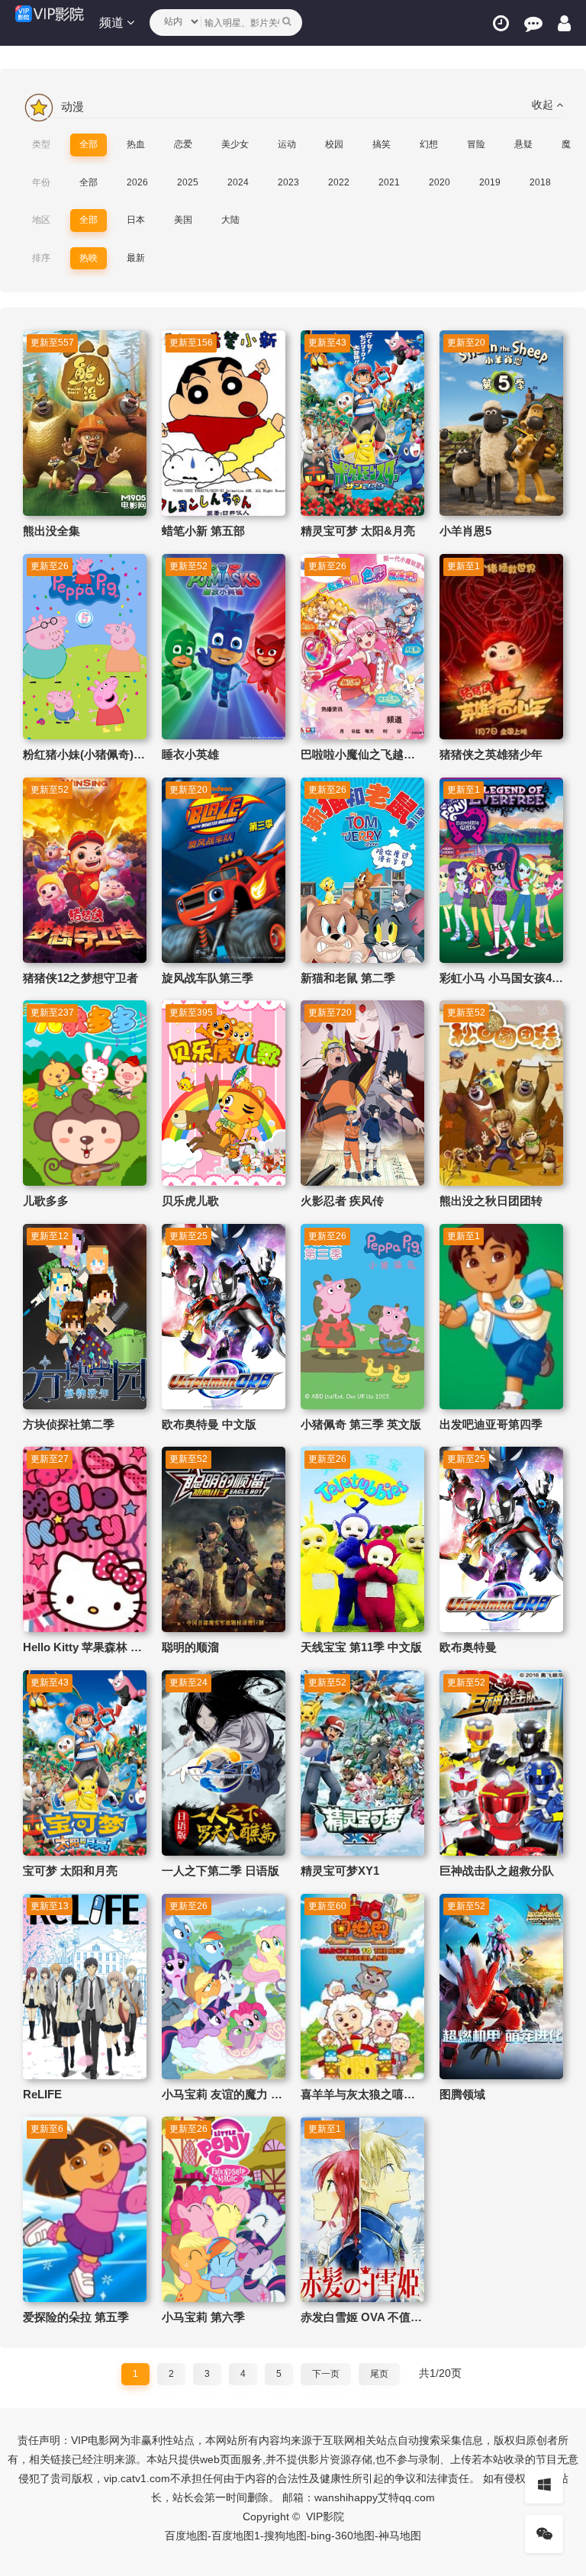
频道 (113, 23)
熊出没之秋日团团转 (491, 1201)
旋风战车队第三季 (208, 978)
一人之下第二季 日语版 (221, 1871)
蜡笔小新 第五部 (203, 531)
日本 (136, 220)
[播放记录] (501, 23)
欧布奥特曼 (468, 1647)
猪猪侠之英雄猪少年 (491, 754)
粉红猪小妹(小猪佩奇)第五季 (95, 754)
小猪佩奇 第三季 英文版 (361, 1424)
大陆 (230, 220)
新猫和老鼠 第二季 (348, 978)
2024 (238, 182)
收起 (544, 105)
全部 (89, 144)
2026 (137, 182)
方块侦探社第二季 (69, 1424)
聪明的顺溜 (190, 1647)
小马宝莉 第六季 (203, 2317)
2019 (490, 182)
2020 (439, 182)
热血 (136, 144)
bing (321, 2536)
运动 (287, 144)
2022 (339, 182)
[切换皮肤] (544, 2484)
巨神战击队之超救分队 (497, 1871)
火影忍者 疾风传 (342, 1201)
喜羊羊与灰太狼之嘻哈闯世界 (375, 2094)
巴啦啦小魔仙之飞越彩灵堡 (369, 754)
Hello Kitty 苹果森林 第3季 (91, 1647)
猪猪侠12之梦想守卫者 (80, 978)
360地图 (355, 2536)
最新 (136, 258)
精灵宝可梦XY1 (340, 1871)
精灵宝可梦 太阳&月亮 (358, 531)
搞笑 (382, 144)
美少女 (235, 144)
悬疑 (523, 144)
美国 (183, 220)
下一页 (326, 2374)
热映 (89, 258)
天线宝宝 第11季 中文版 (361, 1647)
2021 (389, 182)
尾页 (379, 2374)
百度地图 (186, 2536)
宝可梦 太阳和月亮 (70, 1871)
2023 (288, 182)
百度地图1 (236, 2536)
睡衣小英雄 (190, 754)
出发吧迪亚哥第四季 (491, 1424)
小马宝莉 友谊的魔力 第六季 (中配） (254, 2094)
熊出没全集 (52, 531)
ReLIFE (42, 2094)
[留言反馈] (533, 23)
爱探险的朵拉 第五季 (76, 2317)
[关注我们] (544, 2534)
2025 (188, 182)
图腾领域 (462, 2094)
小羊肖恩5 (465, 531)
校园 (334, 144)
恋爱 (183, 144)
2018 (540, 182)
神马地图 (400, 2536)
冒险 (476, 144)
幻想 (429, 144)
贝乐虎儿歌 (190, 1201)
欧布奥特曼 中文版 (209, 1424)
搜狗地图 (285, 2536)
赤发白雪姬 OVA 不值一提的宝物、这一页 (407, 2317)
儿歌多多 (46, 1201)
